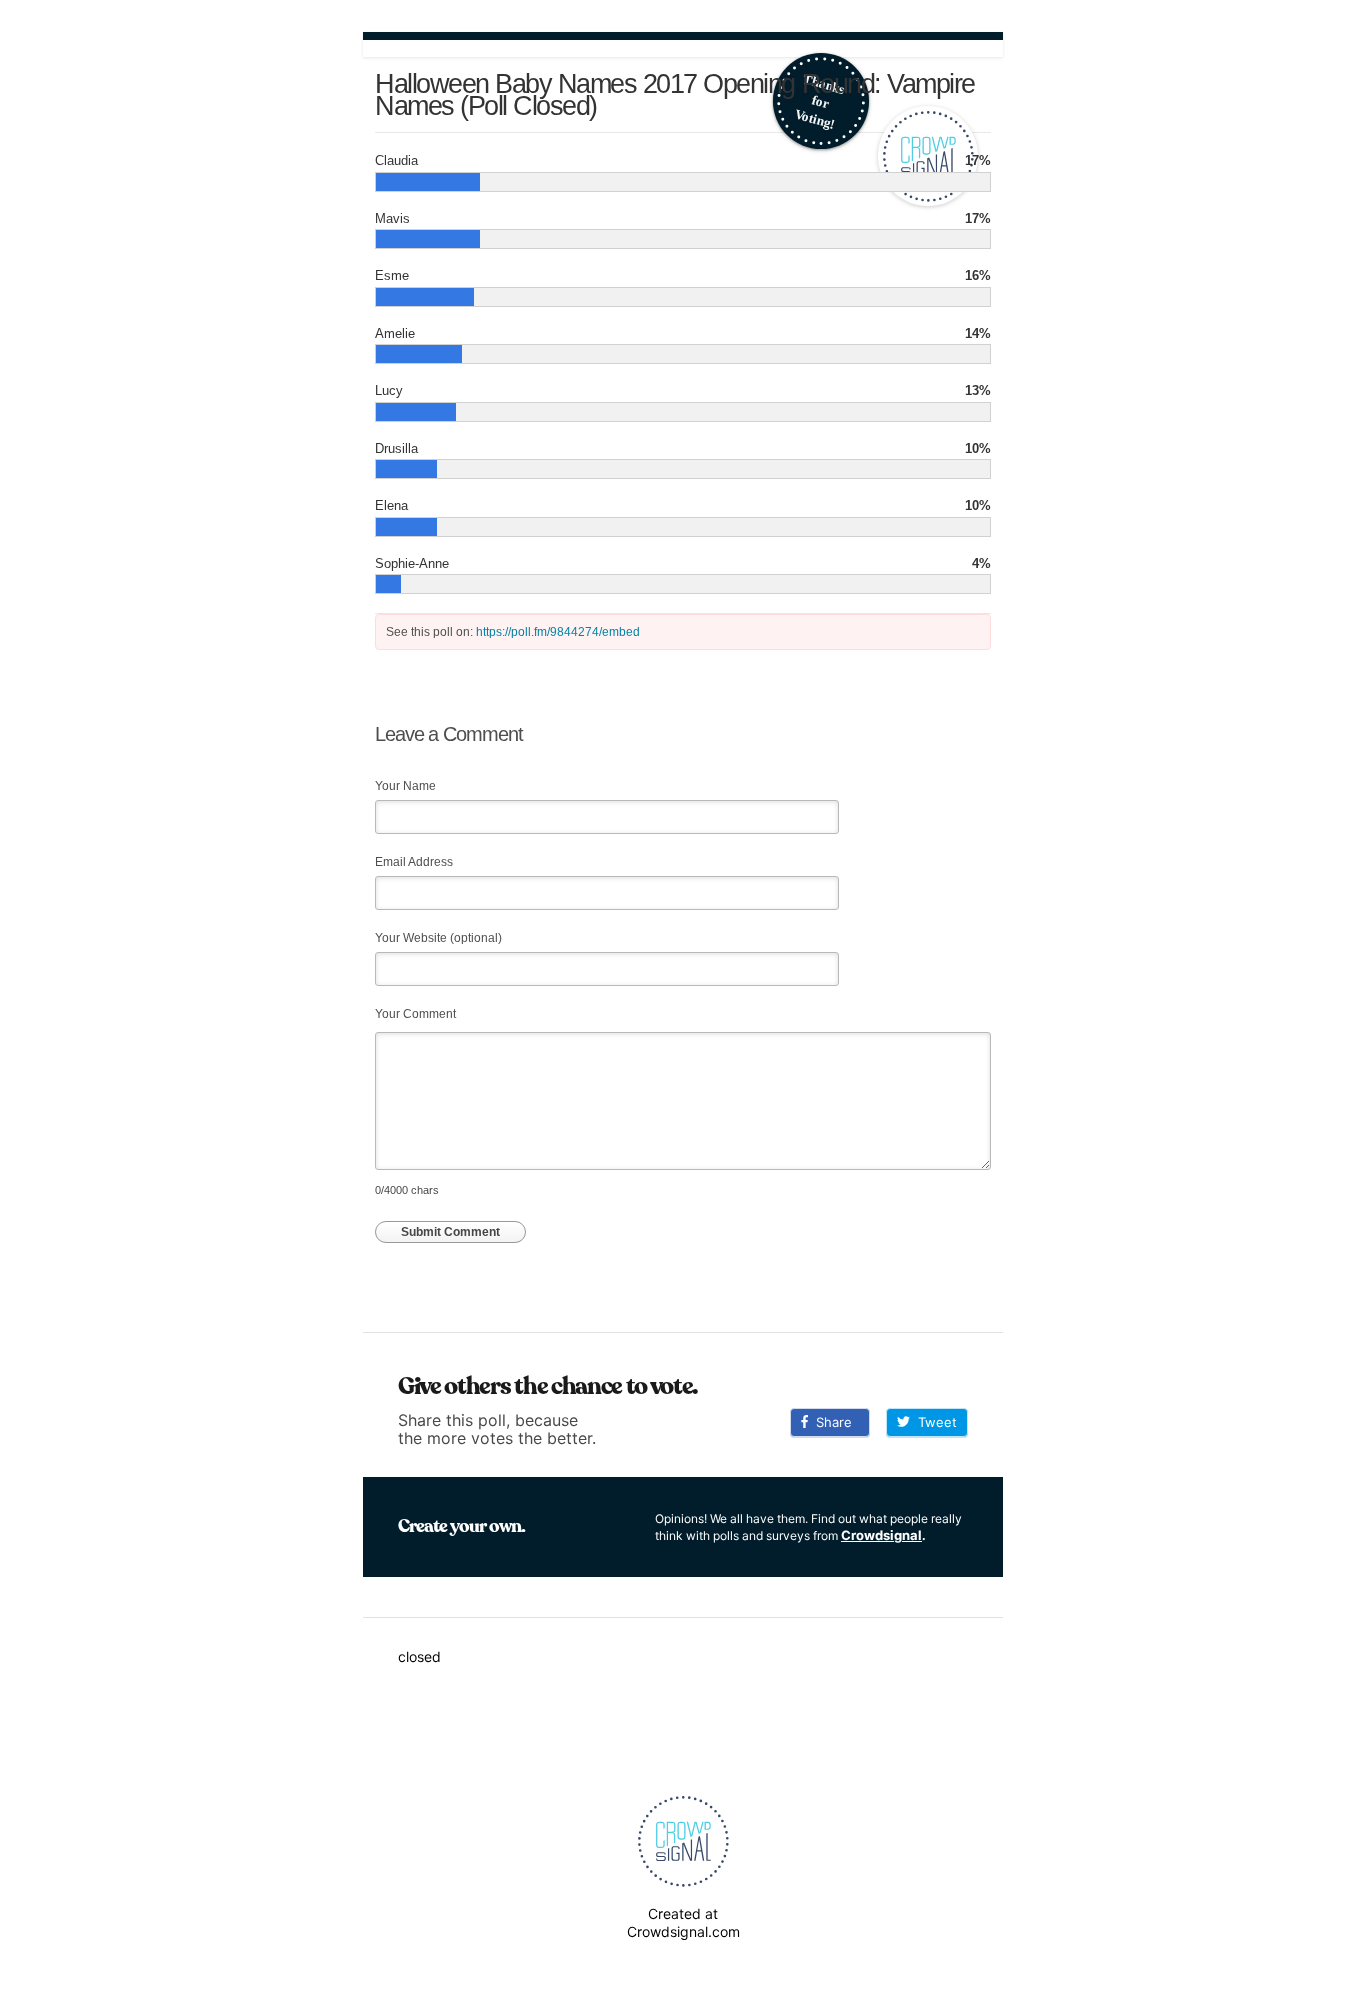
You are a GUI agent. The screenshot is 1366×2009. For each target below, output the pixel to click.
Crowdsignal (881, 1535)
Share (830, 1422)
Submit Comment (450, 1232)
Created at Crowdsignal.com (683, 1922)
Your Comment (415, 1014)
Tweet (933, 1422)
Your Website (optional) (438, 938)
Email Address (414, 862)
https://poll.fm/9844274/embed (558, 632)
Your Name (405, 786)
